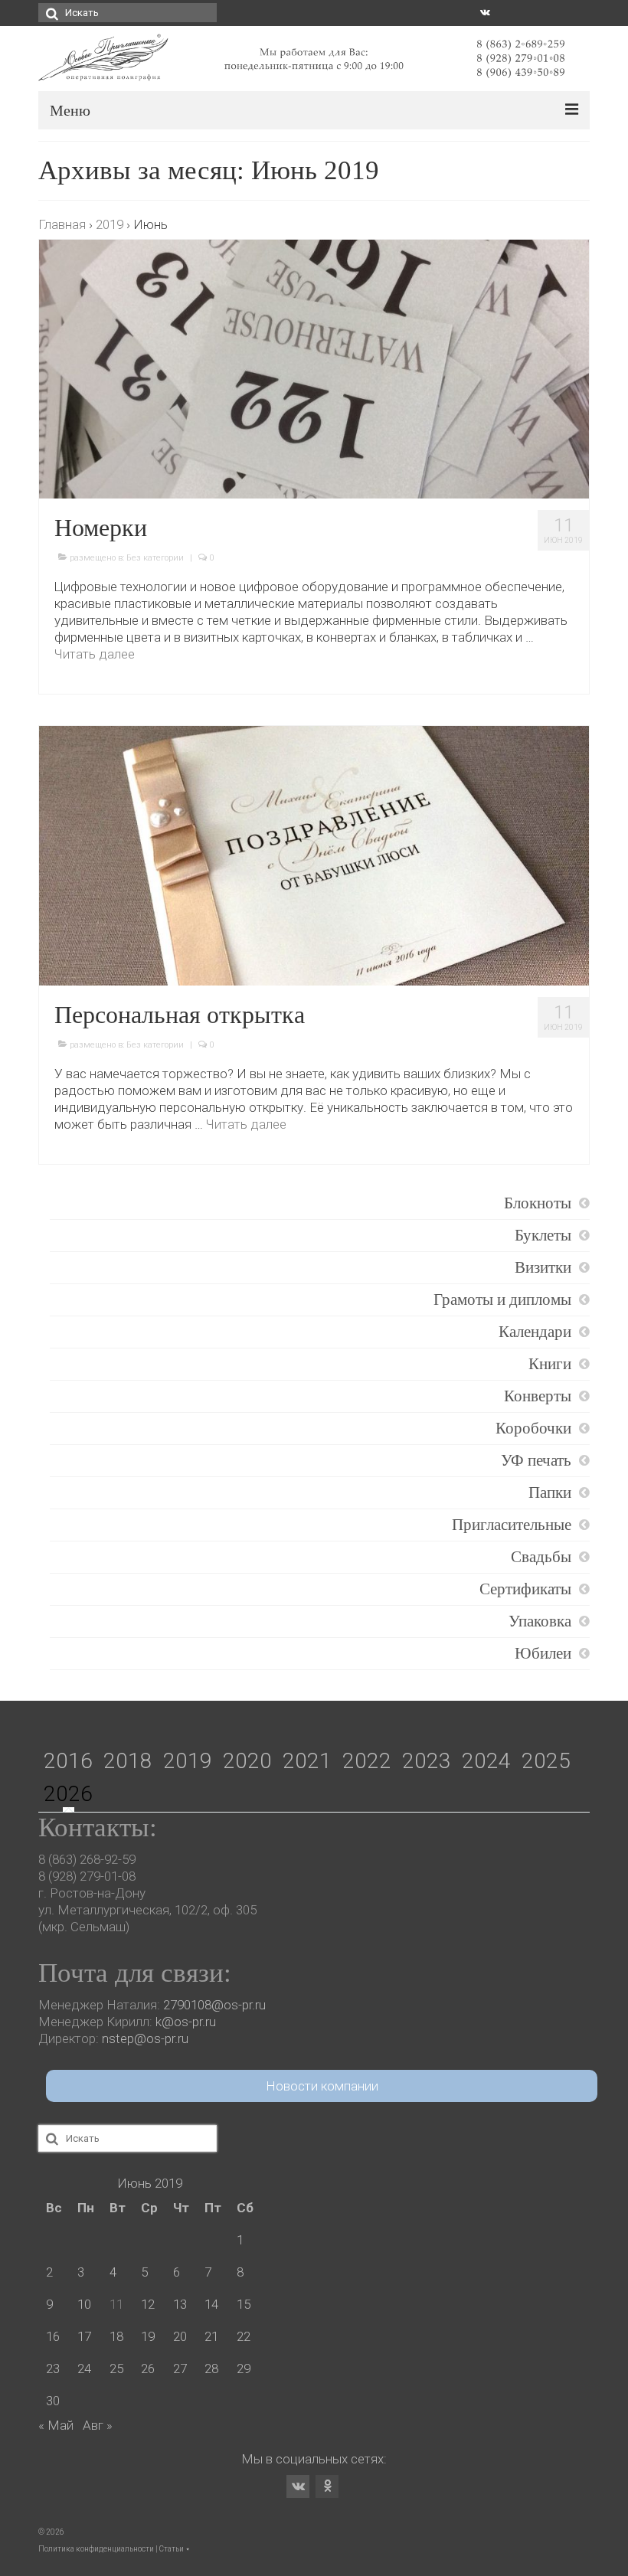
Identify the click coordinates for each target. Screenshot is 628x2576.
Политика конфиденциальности (96, 2549)
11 (116, 2304)
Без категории (155, 558)
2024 (486, 1761)
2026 (68, 1794)
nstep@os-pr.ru (145, 2038)
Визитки (543, 1267)
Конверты (538, 1396)
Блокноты (538, 1203)
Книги (550, 1364)
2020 (247, 1761)
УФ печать (536, 1460)
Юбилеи (543, 1653)
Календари (535, 1332)
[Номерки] (314, 368)
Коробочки (533, 1428)
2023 (427, 1761)
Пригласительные (512, 1525)
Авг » (98, 2425)
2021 (307, 1761)
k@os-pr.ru (186, 2022)
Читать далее (95, 654)
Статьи (172, 2549)
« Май (56, 2425)
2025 (546, 1761)
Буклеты (543, 1235)
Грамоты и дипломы (502, 1299)
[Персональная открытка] (314, 855)
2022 (367, 1761)
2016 (68, 1761)
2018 (128, 1761)
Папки (550, 1492)
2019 (188, 1761)
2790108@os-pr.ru (214, 2005)
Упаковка (540, 1621)
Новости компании (322, 2086)
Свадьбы (541, 1557)
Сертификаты (525, 1589)
